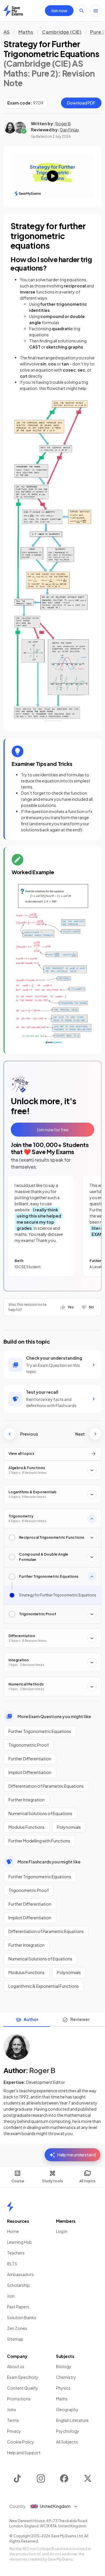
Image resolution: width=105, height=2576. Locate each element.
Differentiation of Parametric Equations (46, 1786)
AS (7, 32)
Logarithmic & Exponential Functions (44, 1986)
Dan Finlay (70, 130)
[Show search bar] (82, 11)
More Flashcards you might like (49, 1862)
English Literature (72, 2420)
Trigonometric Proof (29, 1745)
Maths (26, 32)
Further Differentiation (30, 1759)
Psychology (68, 2431)
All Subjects (67, 2442)
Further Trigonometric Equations (40, 1731)
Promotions (19, 2399)
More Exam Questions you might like (54, 1716)
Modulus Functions (27, 1827)
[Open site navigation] (96, 11)
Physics (63, 2388)
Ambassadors (20, 2274)
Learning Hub (19, 2242)
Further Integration (27, 1800)
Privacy (14, 2431)
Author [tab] (31, 2019)
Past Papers (18, 2307)
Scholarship (18, 2285)
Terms (13, 2420)
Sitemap (15, 2339)
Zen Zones (17, 2328)
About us (16, 2366)
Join (11, 2296)
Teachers (16, 2253)
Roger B (63, 123)
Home (13, 2231)
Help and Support (24, 2453)
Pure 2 (98, 32)
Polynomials (69, 1827)
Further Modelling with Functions (39, 1841)
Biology (64, 2366)
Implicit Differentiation (30, 1772)
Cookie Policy (21, 2442)
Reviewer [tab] (80, 2019)
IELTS (12, 2264)
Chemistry (66, 2377)
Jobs (12, 2409)
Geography (67, 2409)
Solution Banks (22, 2317)
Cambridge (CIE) (62, 32)
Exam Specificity (23, 2377)
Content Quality (23, 2388)
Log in (62, 2231)
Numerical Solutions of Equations (40, 1813)
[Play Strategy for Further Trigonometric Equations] (52, 176)
